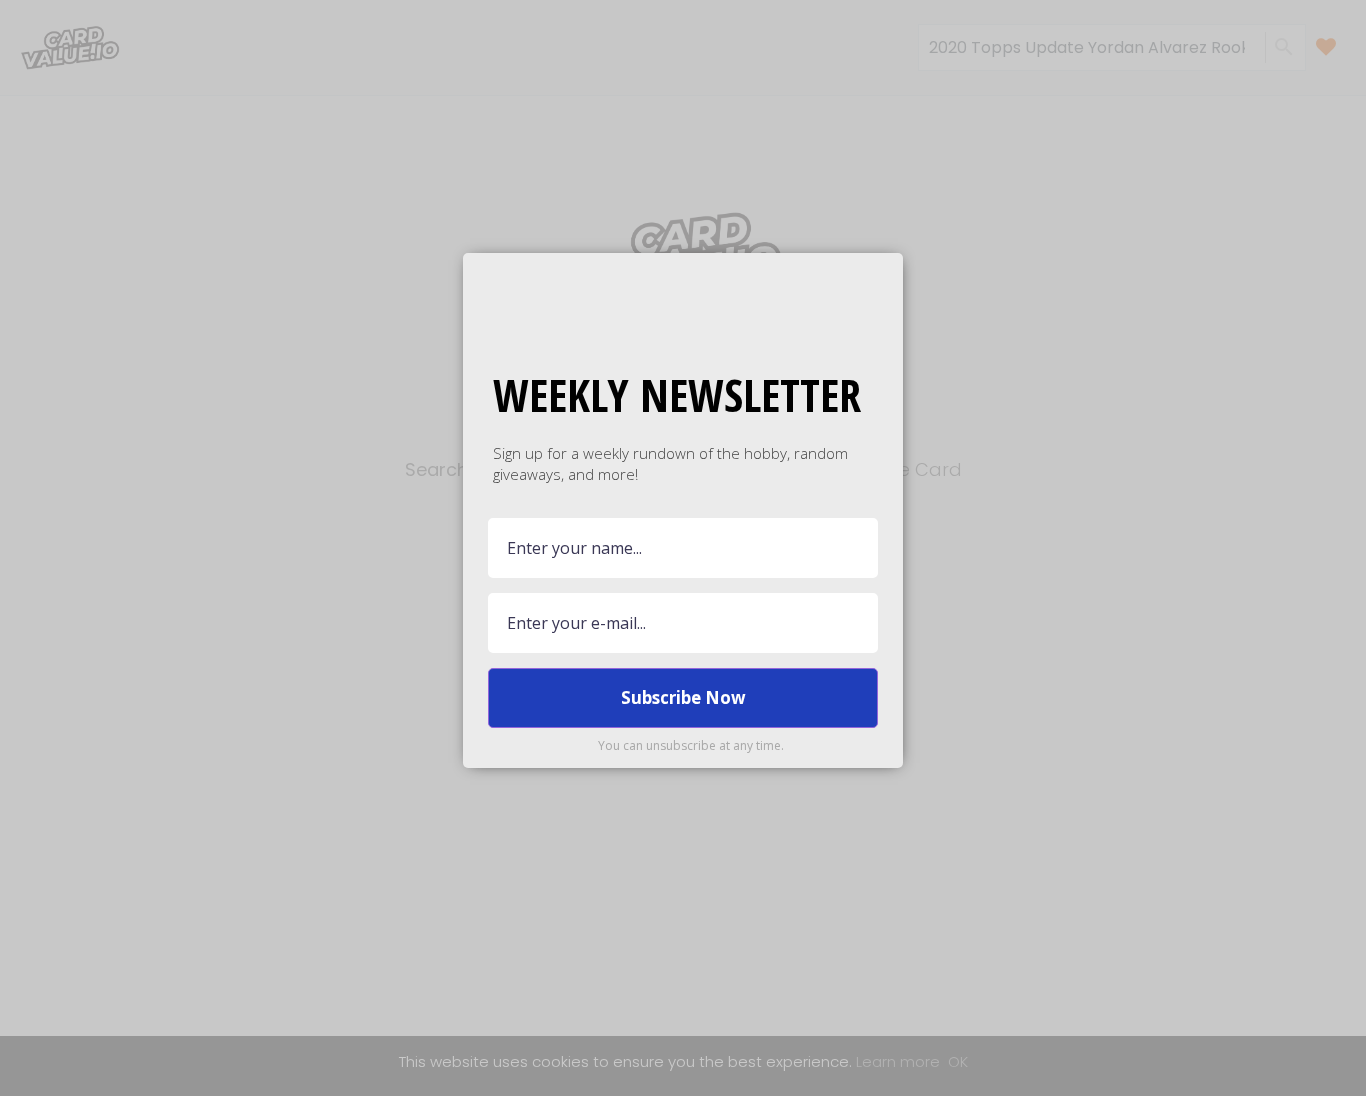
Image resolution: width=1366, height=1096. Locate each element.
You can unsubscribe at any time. (691, 745)
